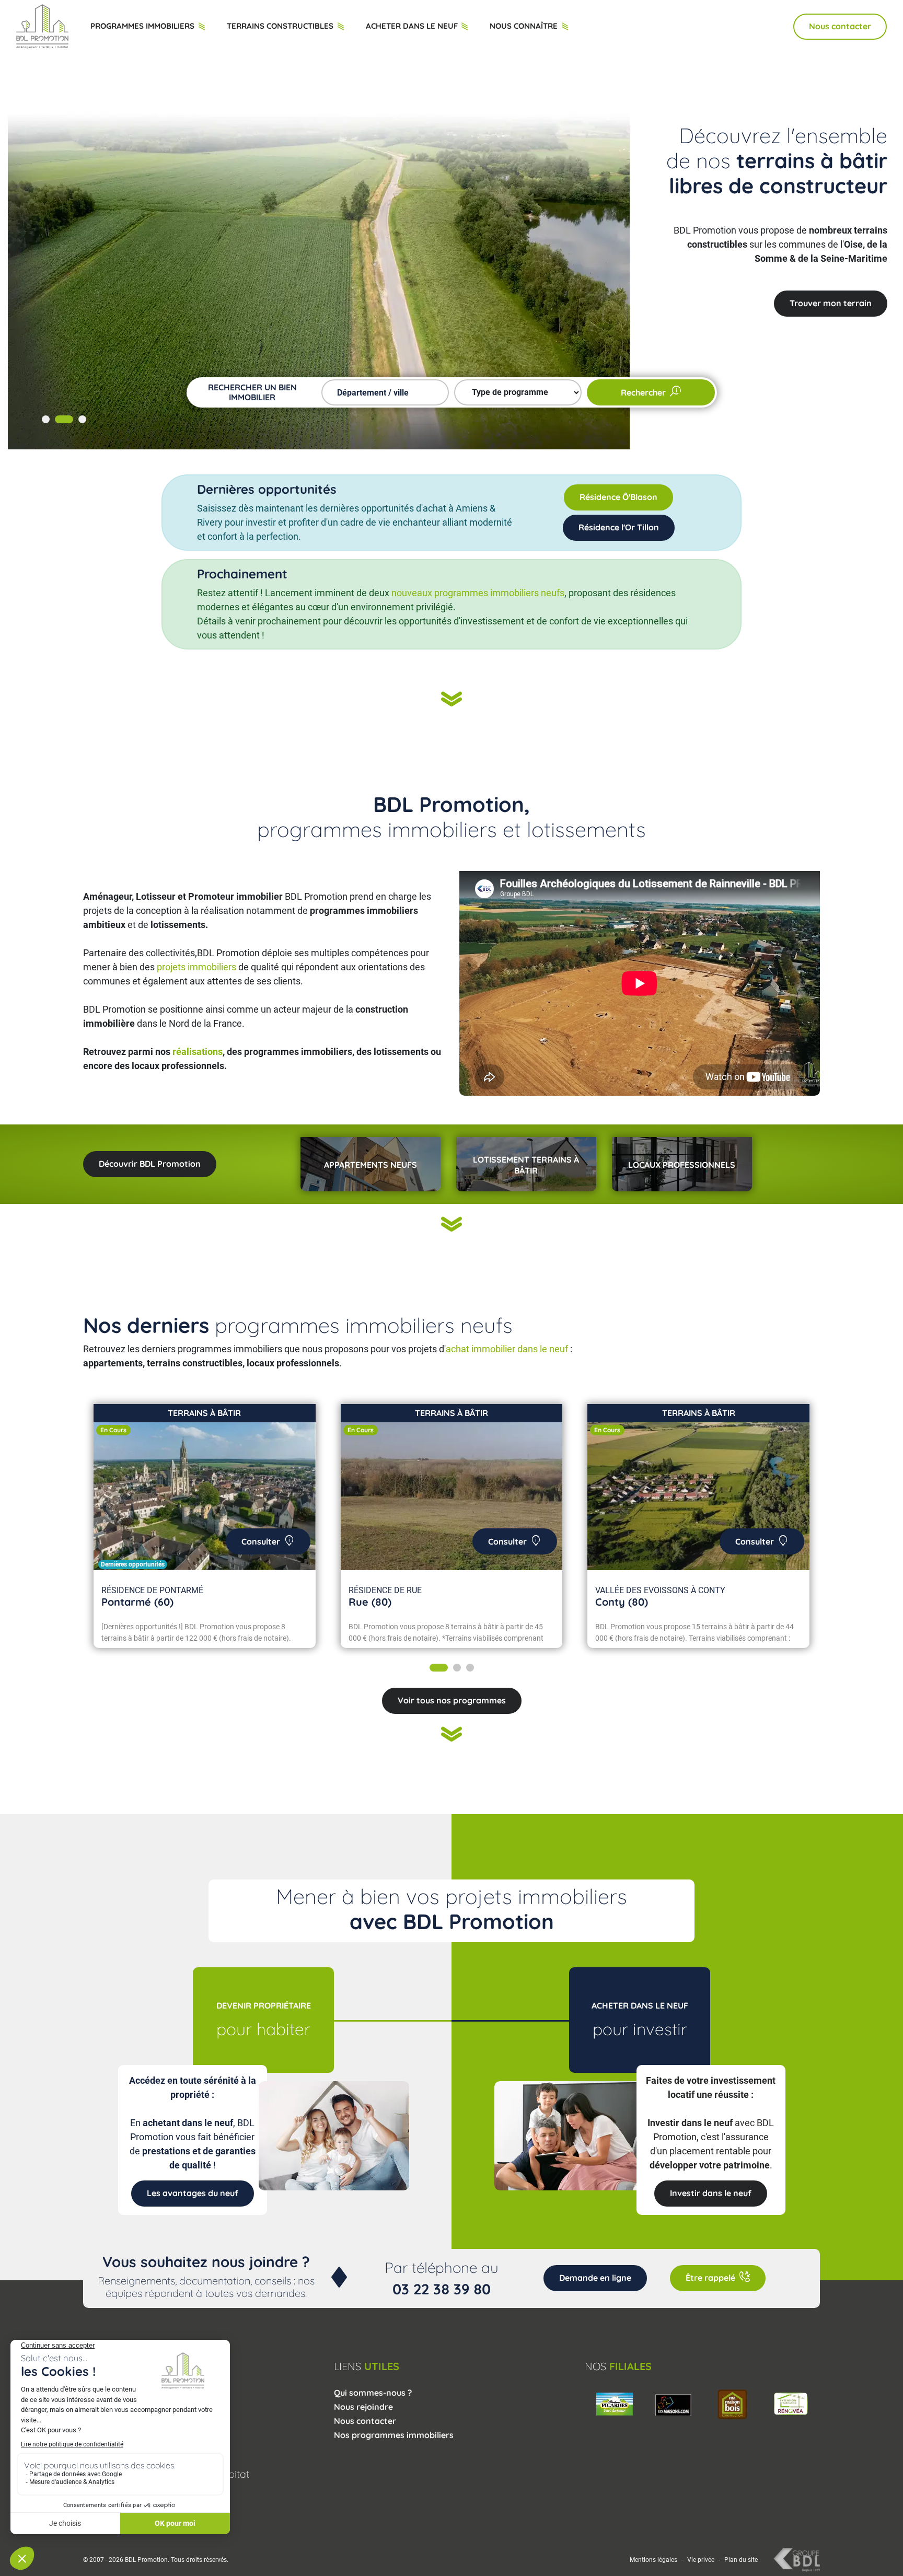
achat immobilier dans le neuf (507, 1349)
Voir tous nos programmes (452, 1700)
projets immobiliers (196, 967)
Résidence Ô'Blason (618, 497)
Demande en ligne (595, 2278)
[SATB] (791, 2403)
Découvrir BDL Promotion (150, 1164)
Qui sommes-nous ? (373, 2393)
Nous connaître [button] (525, 26)
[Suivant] (451, 700)
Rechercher (643, 392)
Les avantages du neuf (826, 303)
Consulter (261, 1541)
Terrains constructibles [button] (281, 26)
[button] (46, 419)
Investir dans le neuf (711, 2193)
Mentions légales (653, 2560)
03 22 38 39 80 (442, 2289)
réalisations (198, 1052)
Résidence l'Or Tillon (619, 527)
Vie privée (701, 2560)
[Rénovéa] (732, 2403)
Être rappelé (710, 2278)
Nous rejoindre (363, 2407)
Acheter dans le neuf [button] (413, 26)
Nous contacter (840, 26)
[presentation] (96, 1531)
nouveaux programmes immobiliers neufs (478, 593)
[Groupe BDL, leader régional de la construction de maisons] (797, 2559)
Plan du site (741, 2560)
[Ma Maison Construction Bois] (673, 2403)
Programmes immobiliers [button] (143, 26)
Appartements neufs (371, 1165)
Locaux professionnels (682, 1165)
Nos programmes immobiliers (394, 2435)
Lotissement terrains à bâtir (526, 1165)
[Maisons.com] (614, 2403)
